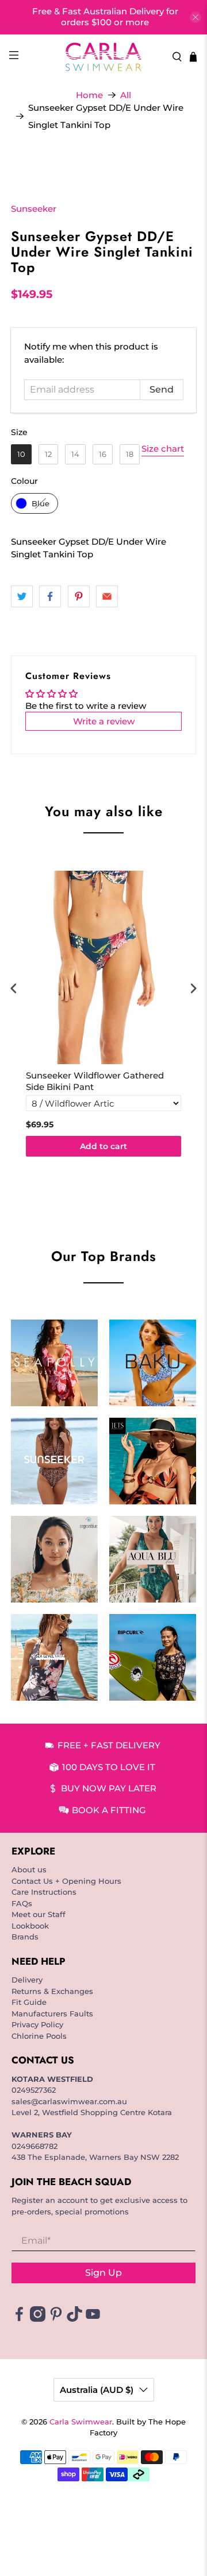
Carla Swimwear (81, 2422)
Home (89, 95)
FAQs (22, 1903)
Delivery (27, 1980)
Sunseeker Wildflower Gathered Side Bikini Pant (95, 1081)
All (126, 95)
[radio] (21, 454)
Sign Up (103, 2273)
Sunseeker (34, 209)
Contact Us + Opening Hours (66, 1881)
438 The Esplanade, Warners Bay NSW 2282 (95, 2157)
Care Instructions (44, 1892)
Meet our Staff (39, 1914)
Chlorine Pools (39, 2036)
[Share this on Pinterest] (79, 596)
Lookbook (30, 1926)
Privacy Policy (37, 2024)
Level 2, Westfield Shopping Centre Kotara (92, 2112)
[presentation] (14, 989)
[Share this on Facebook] (50, 596)
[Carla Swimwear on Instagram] (38, 2319)
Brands (25, 1937)
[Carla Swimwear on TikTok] (74, 2319)
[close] (195, 17)
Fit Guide (29, 2002)
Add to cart (103, 1146)
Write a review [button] (104, 721)
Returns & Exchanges (52, 1991)
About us (29, 1869)
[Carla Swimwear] (103, 57)
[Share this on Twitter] (22, 596)
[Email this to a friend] (107, 596)
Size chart (163, 449)
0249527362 (34, 2090)
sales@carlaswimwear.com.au (69, 2101)
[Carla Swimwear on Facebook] (19, 2319)
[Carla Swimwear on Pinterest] (56, 2319)
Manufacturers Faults (52, 2014)
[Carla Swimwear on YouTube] (93, 2319)
